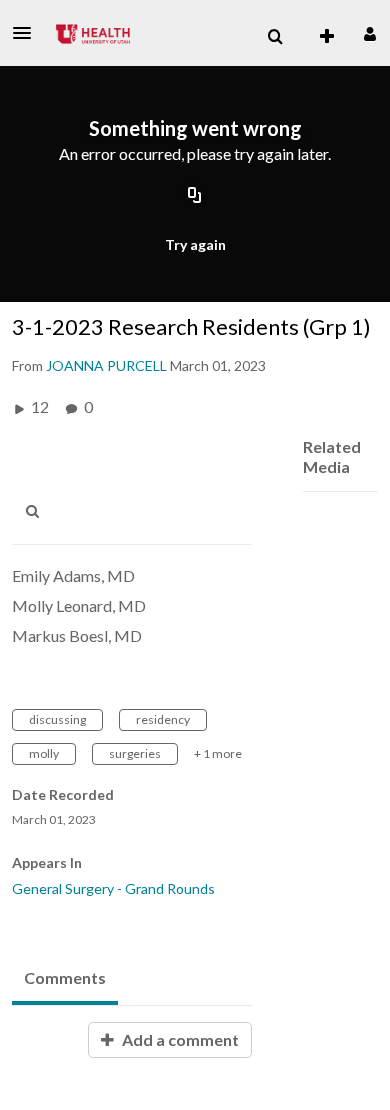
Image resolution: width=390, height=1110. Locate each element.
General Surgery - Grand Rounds (113, 888)
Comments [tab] (65, 977)
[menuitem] (275, 37)
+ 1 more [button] (218, 753)
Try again (195, 244)
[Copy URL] (195, 197)
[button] (28, 33)
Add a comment (179, 1039)
